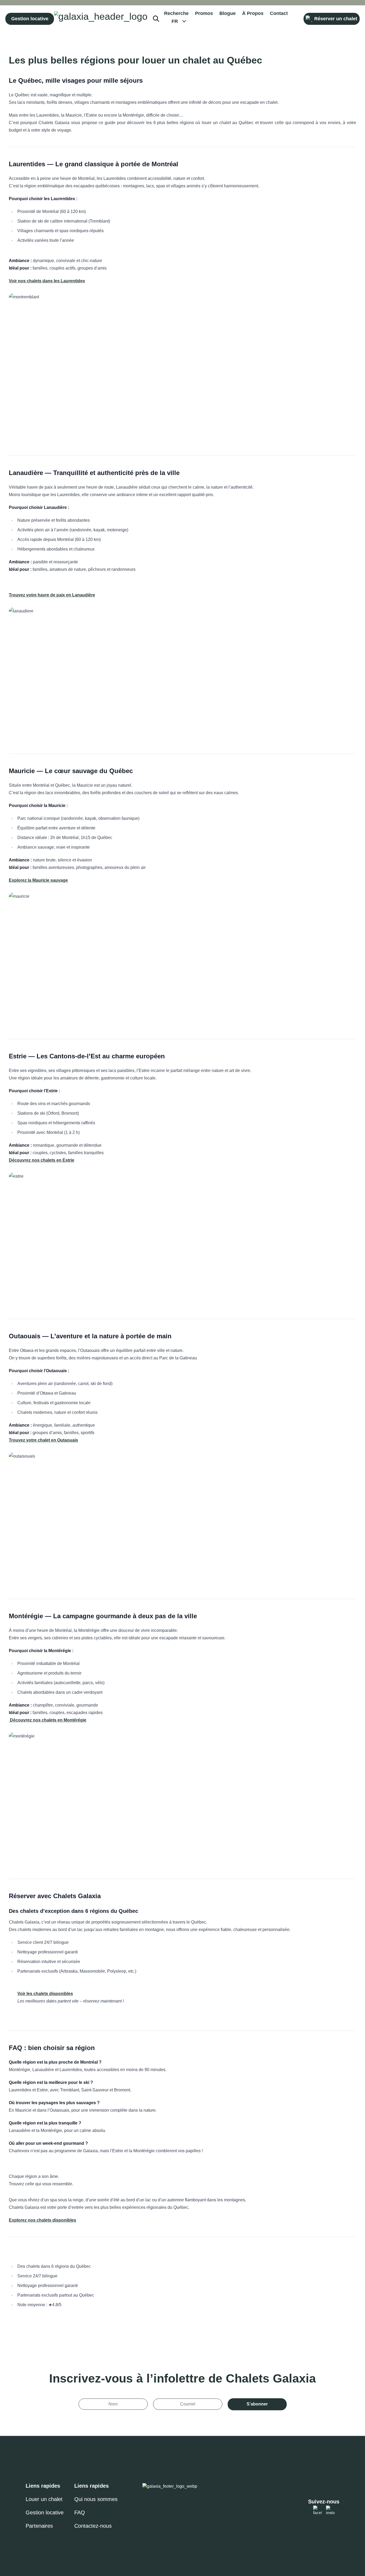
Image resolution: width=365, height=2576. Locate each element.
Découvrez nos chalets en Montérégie (48, 1720)
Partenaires (39, 2526)
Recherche (176, 13)
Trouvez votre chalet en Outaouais (43, 1440)
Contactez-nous (93, 2526)
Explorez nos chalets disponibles (42, 2220)
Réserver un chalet (336, 19)
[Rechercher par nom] (158, 19)
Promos (204, 13)
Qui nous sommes (96, 2499)
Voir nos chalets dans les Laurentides (47, 281)
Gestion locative (30, 19)
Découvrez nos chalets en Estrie (42, 1160)
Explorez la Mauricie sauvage (38, 880)
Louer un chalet (44, 2499)
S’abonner (257, 2404)
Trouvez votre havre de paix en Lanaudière (52, 595)
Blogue (228, 13)
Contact (279, 13)
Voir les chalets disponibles (45, 1994)
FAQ (80, 2512)
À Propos (253, 13)
